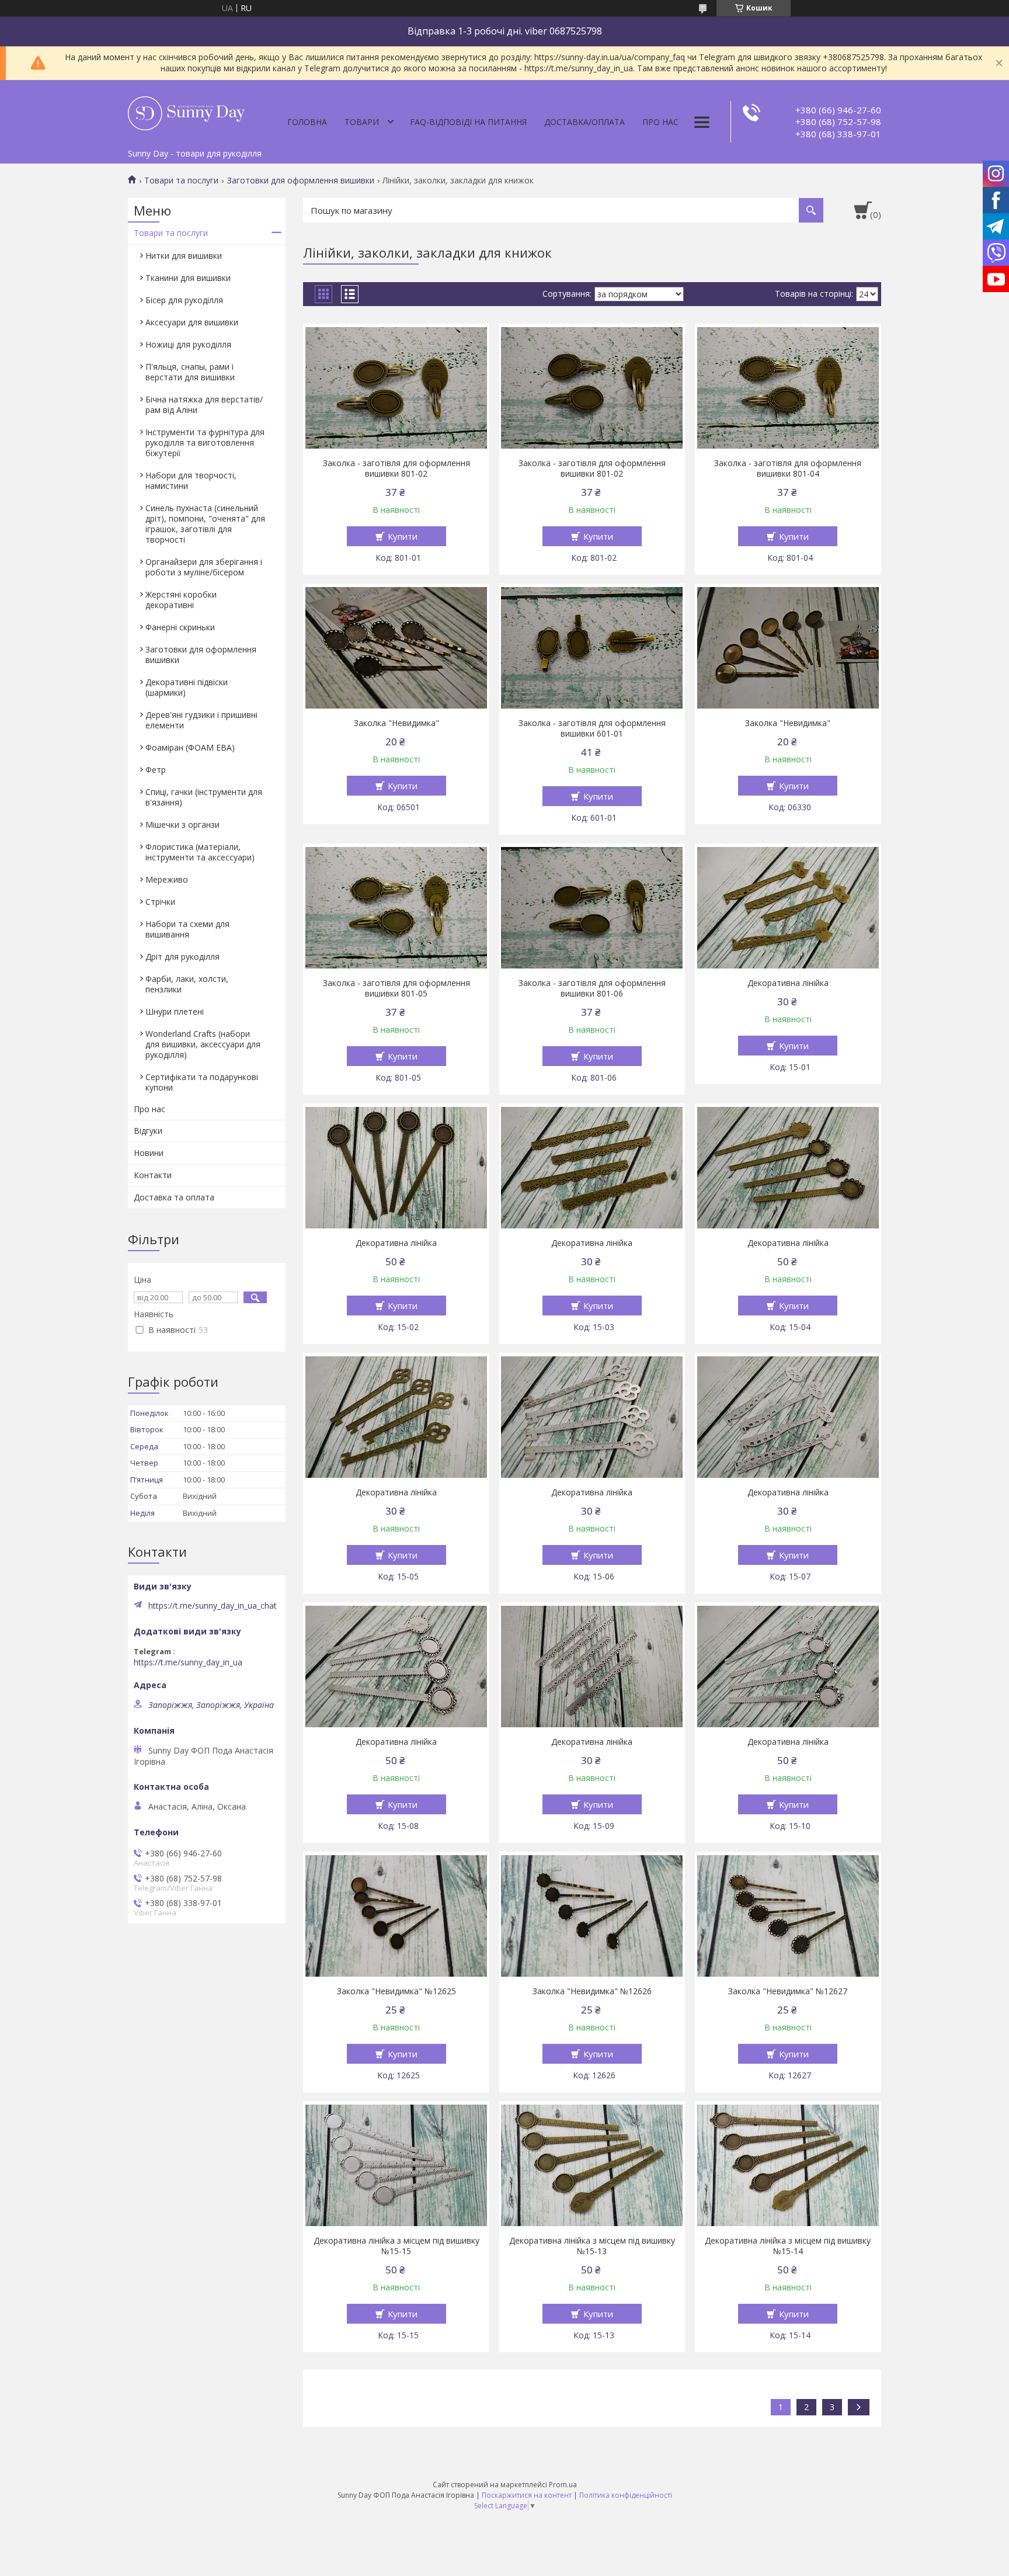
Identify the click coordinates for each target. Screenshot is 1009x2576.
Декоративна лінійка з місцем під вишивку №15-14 (788, 2246)
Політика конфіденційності (626, 2495)
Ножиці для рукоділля (188, 344)
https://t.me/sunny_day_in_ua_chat (213, 1606)
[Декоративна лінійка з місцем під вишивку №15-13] (592, 2165)
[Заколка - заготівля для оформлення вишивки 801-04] (788, 388)
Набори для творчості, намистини (191, 480)
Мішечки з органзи (182, 824)
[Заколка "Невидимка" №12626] (592, 1916)
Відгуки (148, 1131)
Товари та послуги (181, 180)
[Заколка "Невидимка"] (396, 648)
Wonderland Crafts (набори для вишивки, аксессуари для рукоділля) (203, 1044)
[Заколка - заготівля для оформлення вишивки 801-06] (592, 908)
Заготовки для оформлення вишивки (301, 180)
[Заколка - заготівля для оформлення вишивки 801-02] (396, 388)
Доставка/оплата (584, 122)
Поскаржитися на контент (527, 2495)
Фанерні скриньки (180, 627)
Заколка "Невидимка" (396, 723)
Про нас (660, 122)
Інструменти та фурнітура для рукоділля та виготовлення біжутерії (205, 442)
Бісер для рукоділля (184, 300)
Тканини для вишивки (188, 278)
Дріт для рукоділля (182, 957)
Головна (307, 122)
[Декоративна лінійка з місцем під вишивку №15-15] (396, 2165)
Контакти (153, 1175)
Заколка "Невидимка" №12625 (396, 1991)
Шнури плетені (175, 1011)
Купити (403, 536)
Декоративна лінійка (788, 983)
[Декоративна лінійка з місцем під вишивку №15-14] (788, 2165)
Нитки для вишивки (184, 256)
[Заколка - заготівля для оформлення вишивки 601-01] (592, 648)
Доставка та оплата (174, 1197)
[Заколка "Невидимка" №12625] (396, 1916)
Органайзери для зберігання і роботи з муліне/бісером (204, 567)
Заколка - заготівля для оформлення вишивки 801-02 (396, 468)
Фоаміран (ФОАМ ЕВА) (190, 747)
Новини (149, 1153)
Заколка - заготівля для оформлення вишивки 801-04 (788, 468)
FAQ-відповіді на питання (468, 122)
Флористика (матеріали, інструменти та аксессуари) (200, 852)
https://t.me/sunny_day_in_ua (188, 1662)
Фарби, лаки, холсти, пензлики (187, 984)
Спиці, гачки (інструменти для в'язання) (204, 797)
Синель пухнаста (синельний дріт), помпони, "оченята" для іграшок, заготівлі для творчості (205, 524)
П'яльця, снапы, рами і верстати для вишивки (190, 372)
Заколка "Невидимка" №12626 (592, 1991)
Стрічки (160, 902)
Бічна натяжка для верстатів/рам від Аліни (204, 405)
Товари (362, 122)
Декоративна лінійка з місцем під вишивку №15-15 (396, 2246)
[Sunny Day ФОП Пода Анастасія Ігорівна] (186, 112)
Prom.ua (563, 2485)
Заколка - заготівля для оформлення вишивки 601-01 (592, 728)
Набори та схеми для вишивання (187, 929)
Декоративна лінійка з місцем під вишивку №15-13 (592, 2246)
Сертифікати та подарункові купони (202, 1082)
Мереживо (167, 879)
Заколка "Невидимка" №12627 (788, 1991)
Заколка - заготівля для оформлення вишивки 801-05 (396, 988)
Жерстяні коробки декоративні (181, 600)
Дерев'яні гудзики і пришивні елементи (201, 720)
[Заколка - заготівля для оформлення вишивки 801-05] (396, 908)
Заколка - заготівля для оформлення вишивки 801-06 (592, 988)
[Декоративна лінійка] (788, 908)
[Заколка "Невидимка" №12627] (788, 1916)
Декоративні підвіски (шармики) (187, 687)
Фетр (156, 770)
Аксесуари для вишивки (192, 322)
